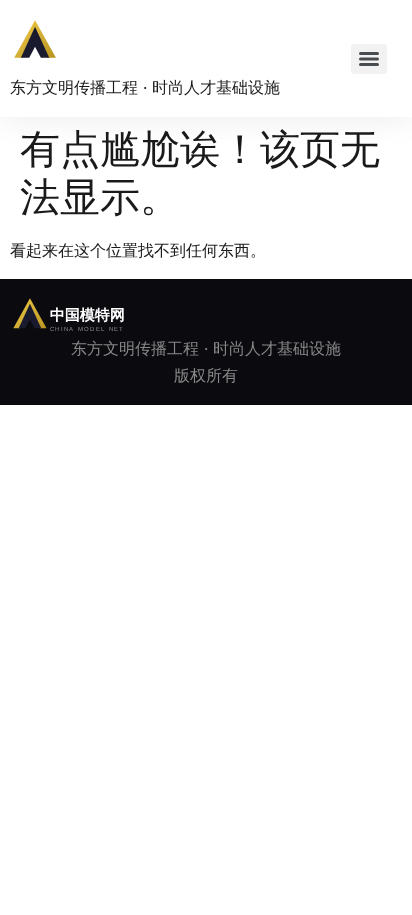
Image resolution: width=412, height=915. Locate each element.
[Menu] (369, 59)
